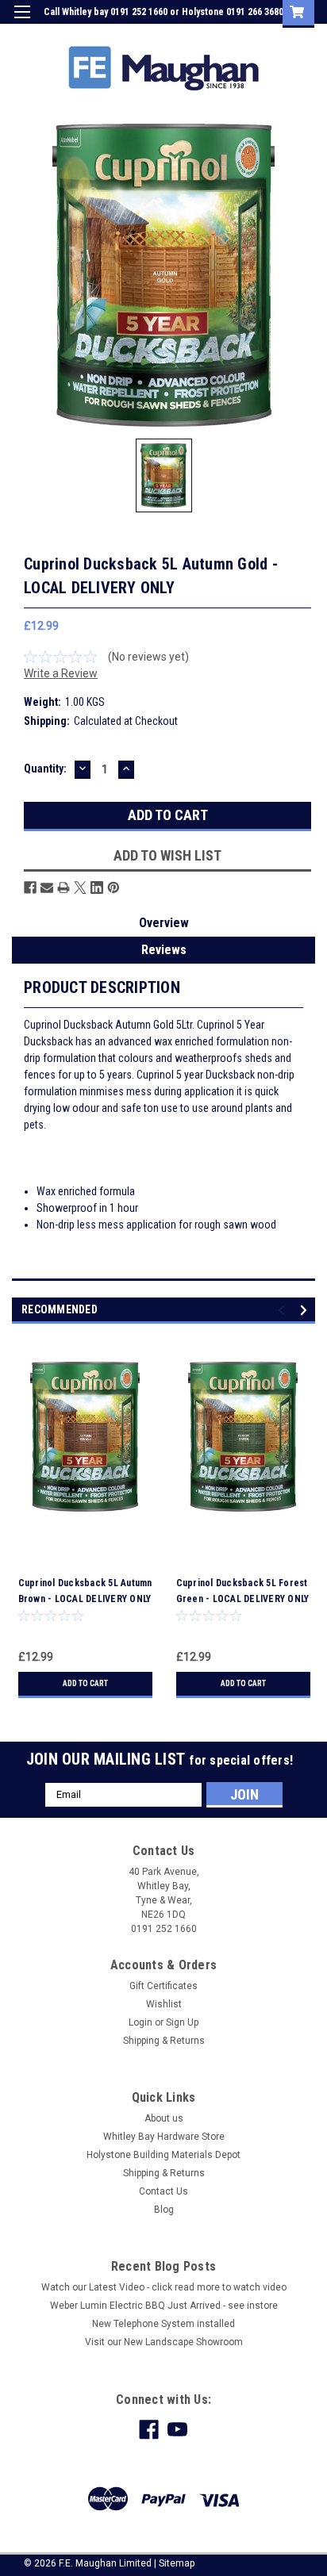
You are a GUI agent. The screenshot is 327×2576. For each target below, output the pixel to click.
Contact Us (163, 2191)
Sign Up (240, 35)
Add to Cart (85, 1683)
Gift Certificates (163, 1986)
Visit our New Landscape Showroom (164, 2342)
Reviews (164, 950)
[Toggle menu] (22, 22)
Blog (164, 2210)
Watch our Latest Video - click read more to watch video (164, 2287)
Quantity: (45, 769)
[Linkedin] (97, 887)
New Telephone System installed (163, 2324)
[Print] (63, 887)
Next (306, 1310)
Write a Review (61, 673)
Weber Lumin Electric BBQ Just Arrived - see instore (164, 2306)
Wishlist (164, 2004)
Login (195, 35)
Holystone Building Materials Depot (163, 2155)
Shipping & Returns (164, 2041)
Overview (164, 923)
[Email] (47, 887)
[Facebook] (30, 887)
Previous (284, 1310)
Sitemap (177, 2563)
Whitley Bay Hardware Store (164, 2137)
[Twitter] (80, 887)
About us (164, 2118)
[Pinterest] (113, 887)
